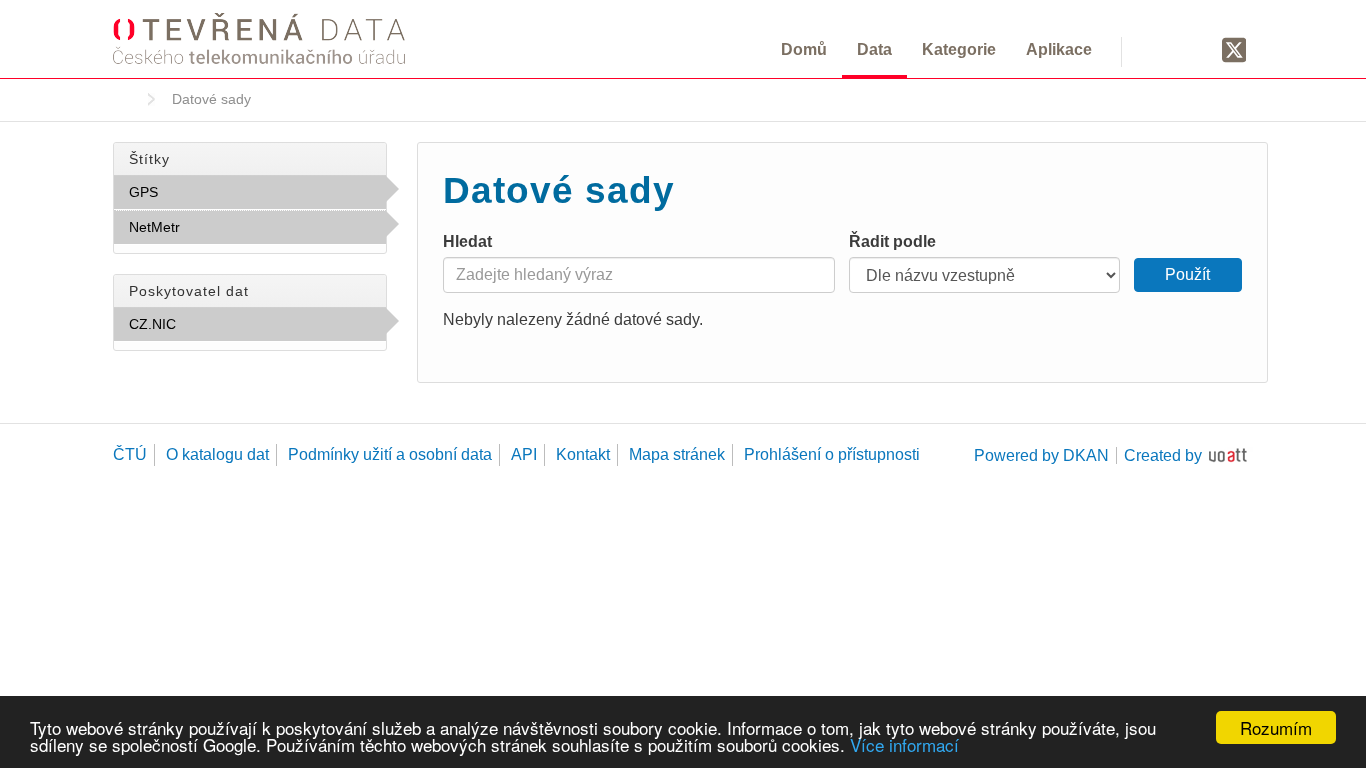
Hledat (467, 241)
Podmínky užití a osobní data (390, 454)
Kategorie (959, 49)
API (524, 454)
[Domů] (259, 38)
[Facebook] (1196, 49)
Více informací (904, 744)
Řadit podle (892, 241)
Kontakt (583, 454)
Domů (804, 49)
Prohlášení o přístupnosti (832, 454)
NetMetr (224, 227)
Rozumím (1276, 727)
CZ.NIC (220, 324)
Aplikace (1059, 49)
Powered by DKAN (1041, 455)
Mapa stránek (677, 454)
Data (874, 49)
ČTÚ (130, 454)
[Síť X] (1234, 51)
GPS (202, 192)
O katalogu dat (217, 454)
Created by (1163, 455)
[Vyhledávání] (1160, 49)
